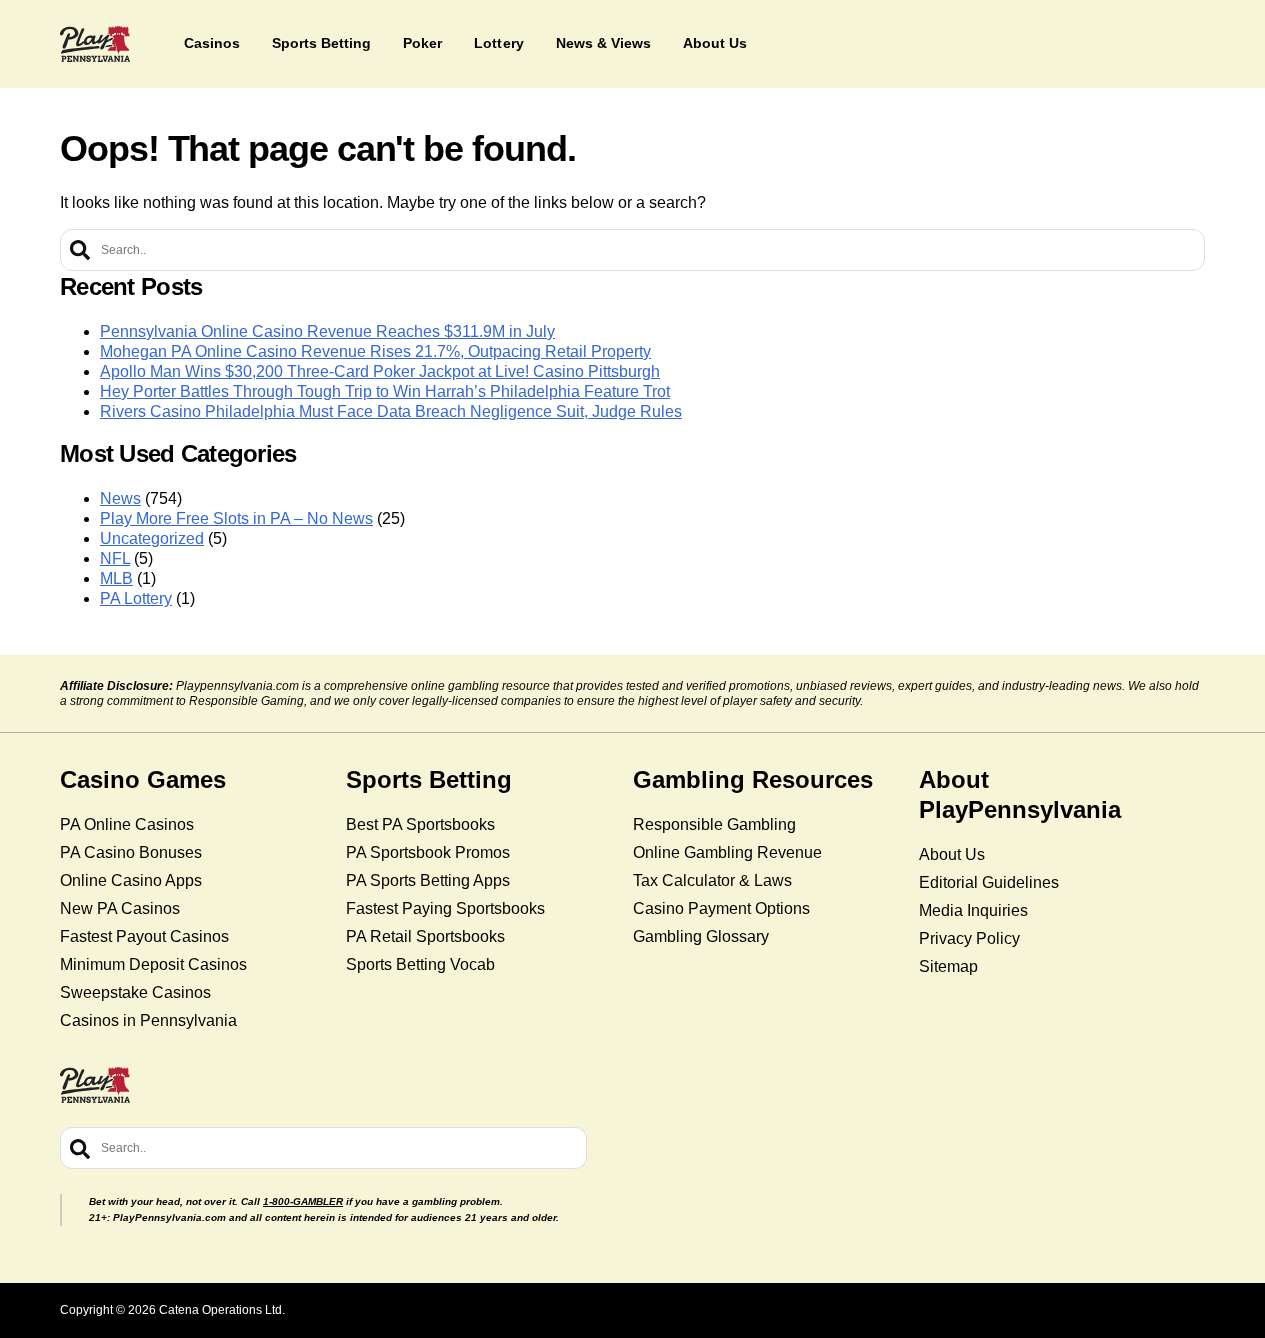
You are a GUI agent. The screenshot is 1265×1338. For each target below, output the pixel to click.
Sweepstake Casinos (135, 992)
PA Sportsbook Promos (428, 852)
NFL (115, 558)
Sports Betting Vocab (420, 964)
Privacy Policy (969, 938)
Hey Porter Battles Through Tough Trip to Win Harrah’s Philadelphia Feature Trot (385, 391)
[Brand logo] (95, 44)
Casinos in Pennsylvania (148, 1020)
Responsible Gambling (714, 824)
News (120, 498)
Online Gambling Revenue (727, 852)
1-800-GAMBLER (303, 1201)
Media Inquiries (973, 910)
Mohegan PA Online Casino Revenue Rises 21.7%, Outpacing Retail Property (375, 351)
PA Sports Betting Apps (428, 880)
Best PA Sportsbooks (420, 824)
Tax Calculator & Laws (712, 880)
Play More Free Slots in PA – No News (236, 518)
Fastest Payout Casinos (144, 936)
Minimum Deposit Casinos (153, 964)
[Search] (80, 250)
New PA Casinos (120, 908)
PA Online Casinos (127, 824)
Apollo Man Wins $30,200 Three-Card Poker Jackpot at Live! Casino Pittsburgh (380, 371)
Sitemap (948, 966)
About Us (952, 854)
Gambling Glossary (701, 936)
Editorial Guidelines (989, 882)
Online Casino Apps (131, 880)
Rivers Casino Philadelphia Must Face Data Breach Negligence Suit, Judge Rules (391, 411)
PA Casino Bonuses (131, 852)
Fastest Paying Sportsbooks (445, 908)
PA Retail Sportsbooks (425, 936)
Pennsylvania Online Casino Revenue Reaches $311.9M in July (327, 331)
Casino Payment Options (721, 908)
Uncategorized (152, 538)
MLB (116, 578)
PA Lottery (136, 598)
